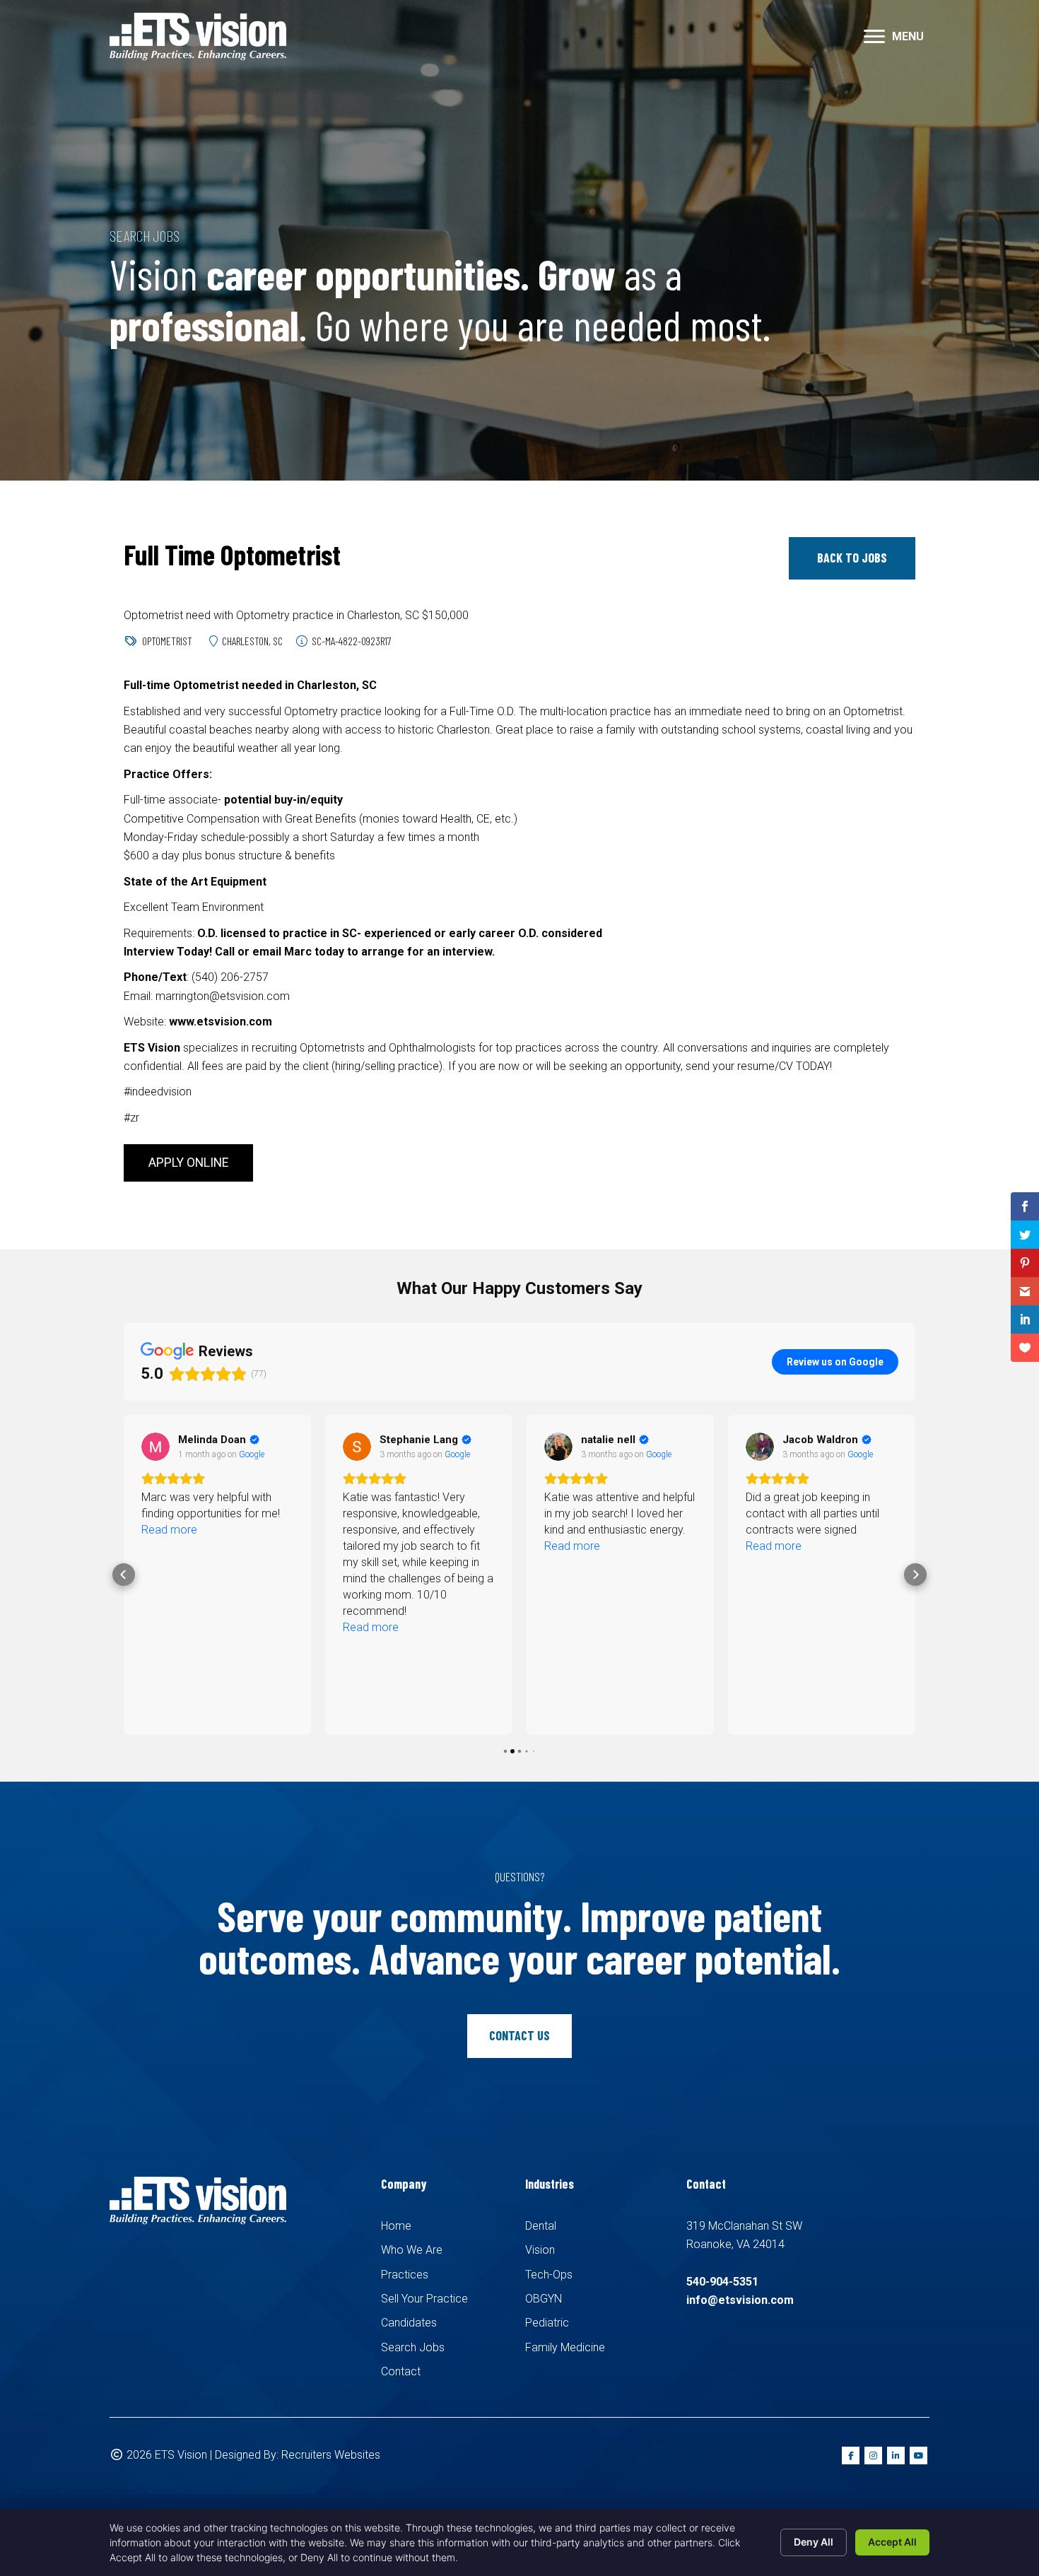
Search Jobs (413, 2347)
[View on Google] (155, 1447)
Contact (401, 2371)
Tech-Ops (549, 2275)
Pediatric (547, 2323)
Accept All (892, 2542)
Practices (405, 2275)
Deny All (814, 2542)
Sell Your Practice (424, 2299)
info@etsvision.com (740, 2300)
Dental (541, 2226)
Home (396, 2226)
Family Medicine (565, 2347)
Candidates (409, 2323)
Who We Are (412, 2250)
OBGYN (544, 2299)
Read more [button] (169, 1530)
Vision (540, 2250)
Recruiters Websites (331, 2455)
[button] (874, 37)
